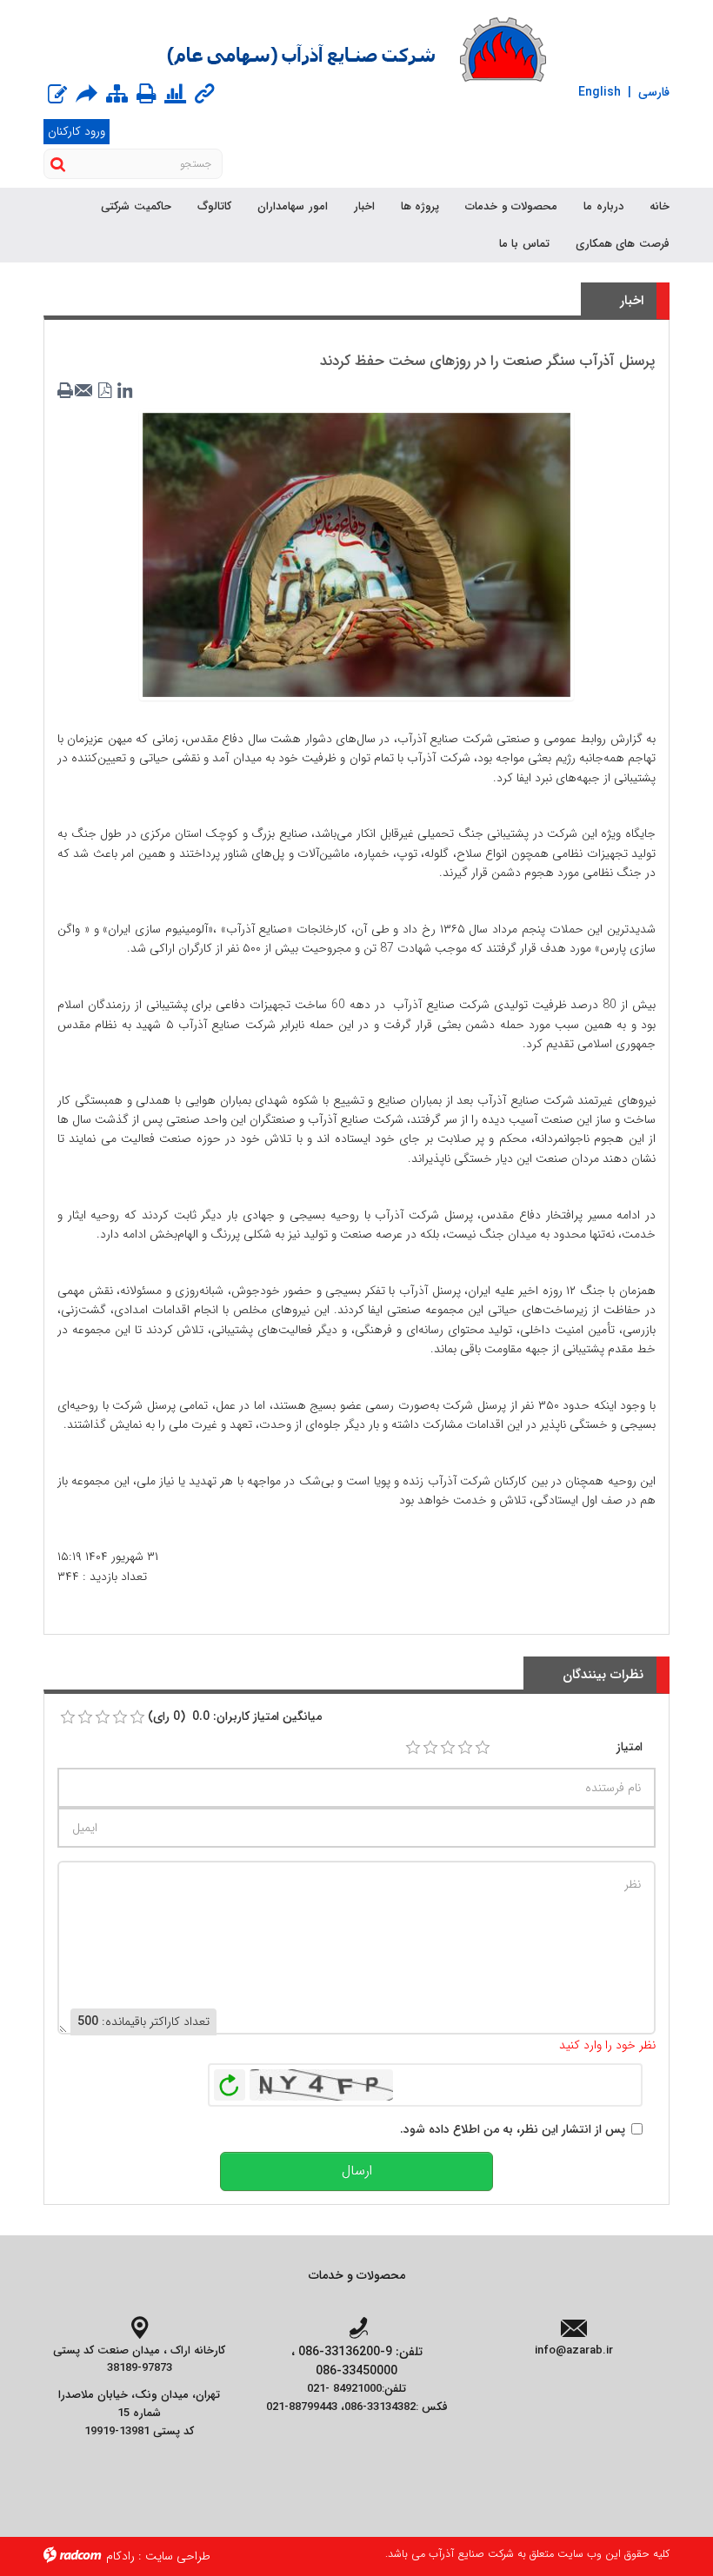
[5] (483, 1748)
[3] (448, 1748)
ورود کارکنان (77, 131)
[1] (413, 1748)
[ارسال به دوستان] (87, 94)
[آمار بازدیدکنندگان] (175, 96)
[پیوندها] (204, 96)
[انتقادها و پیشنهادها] (57, 96)
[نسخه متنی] (67, 391)
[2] (430, 1748)
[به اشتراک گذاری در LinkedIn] (124, 391)
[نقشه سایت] (117, 96)
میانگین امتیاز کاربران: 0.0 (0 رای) (235, 1716)
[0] (68, 1717)
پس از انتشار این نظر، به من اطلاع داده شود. (513, 2129)
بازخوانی (230, 2081)
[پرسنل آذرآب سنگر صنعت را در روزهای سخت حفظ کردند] (356, 554)
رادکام (120, 2556)
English (600, 92)
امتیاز (630, 1747)
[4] (465, 1748)
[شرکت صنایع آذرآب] (356, 50)
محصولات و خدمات (357, 2275)
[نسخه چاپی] (146, 94)
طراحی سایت (178, 2556)
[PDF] (105, 391)
